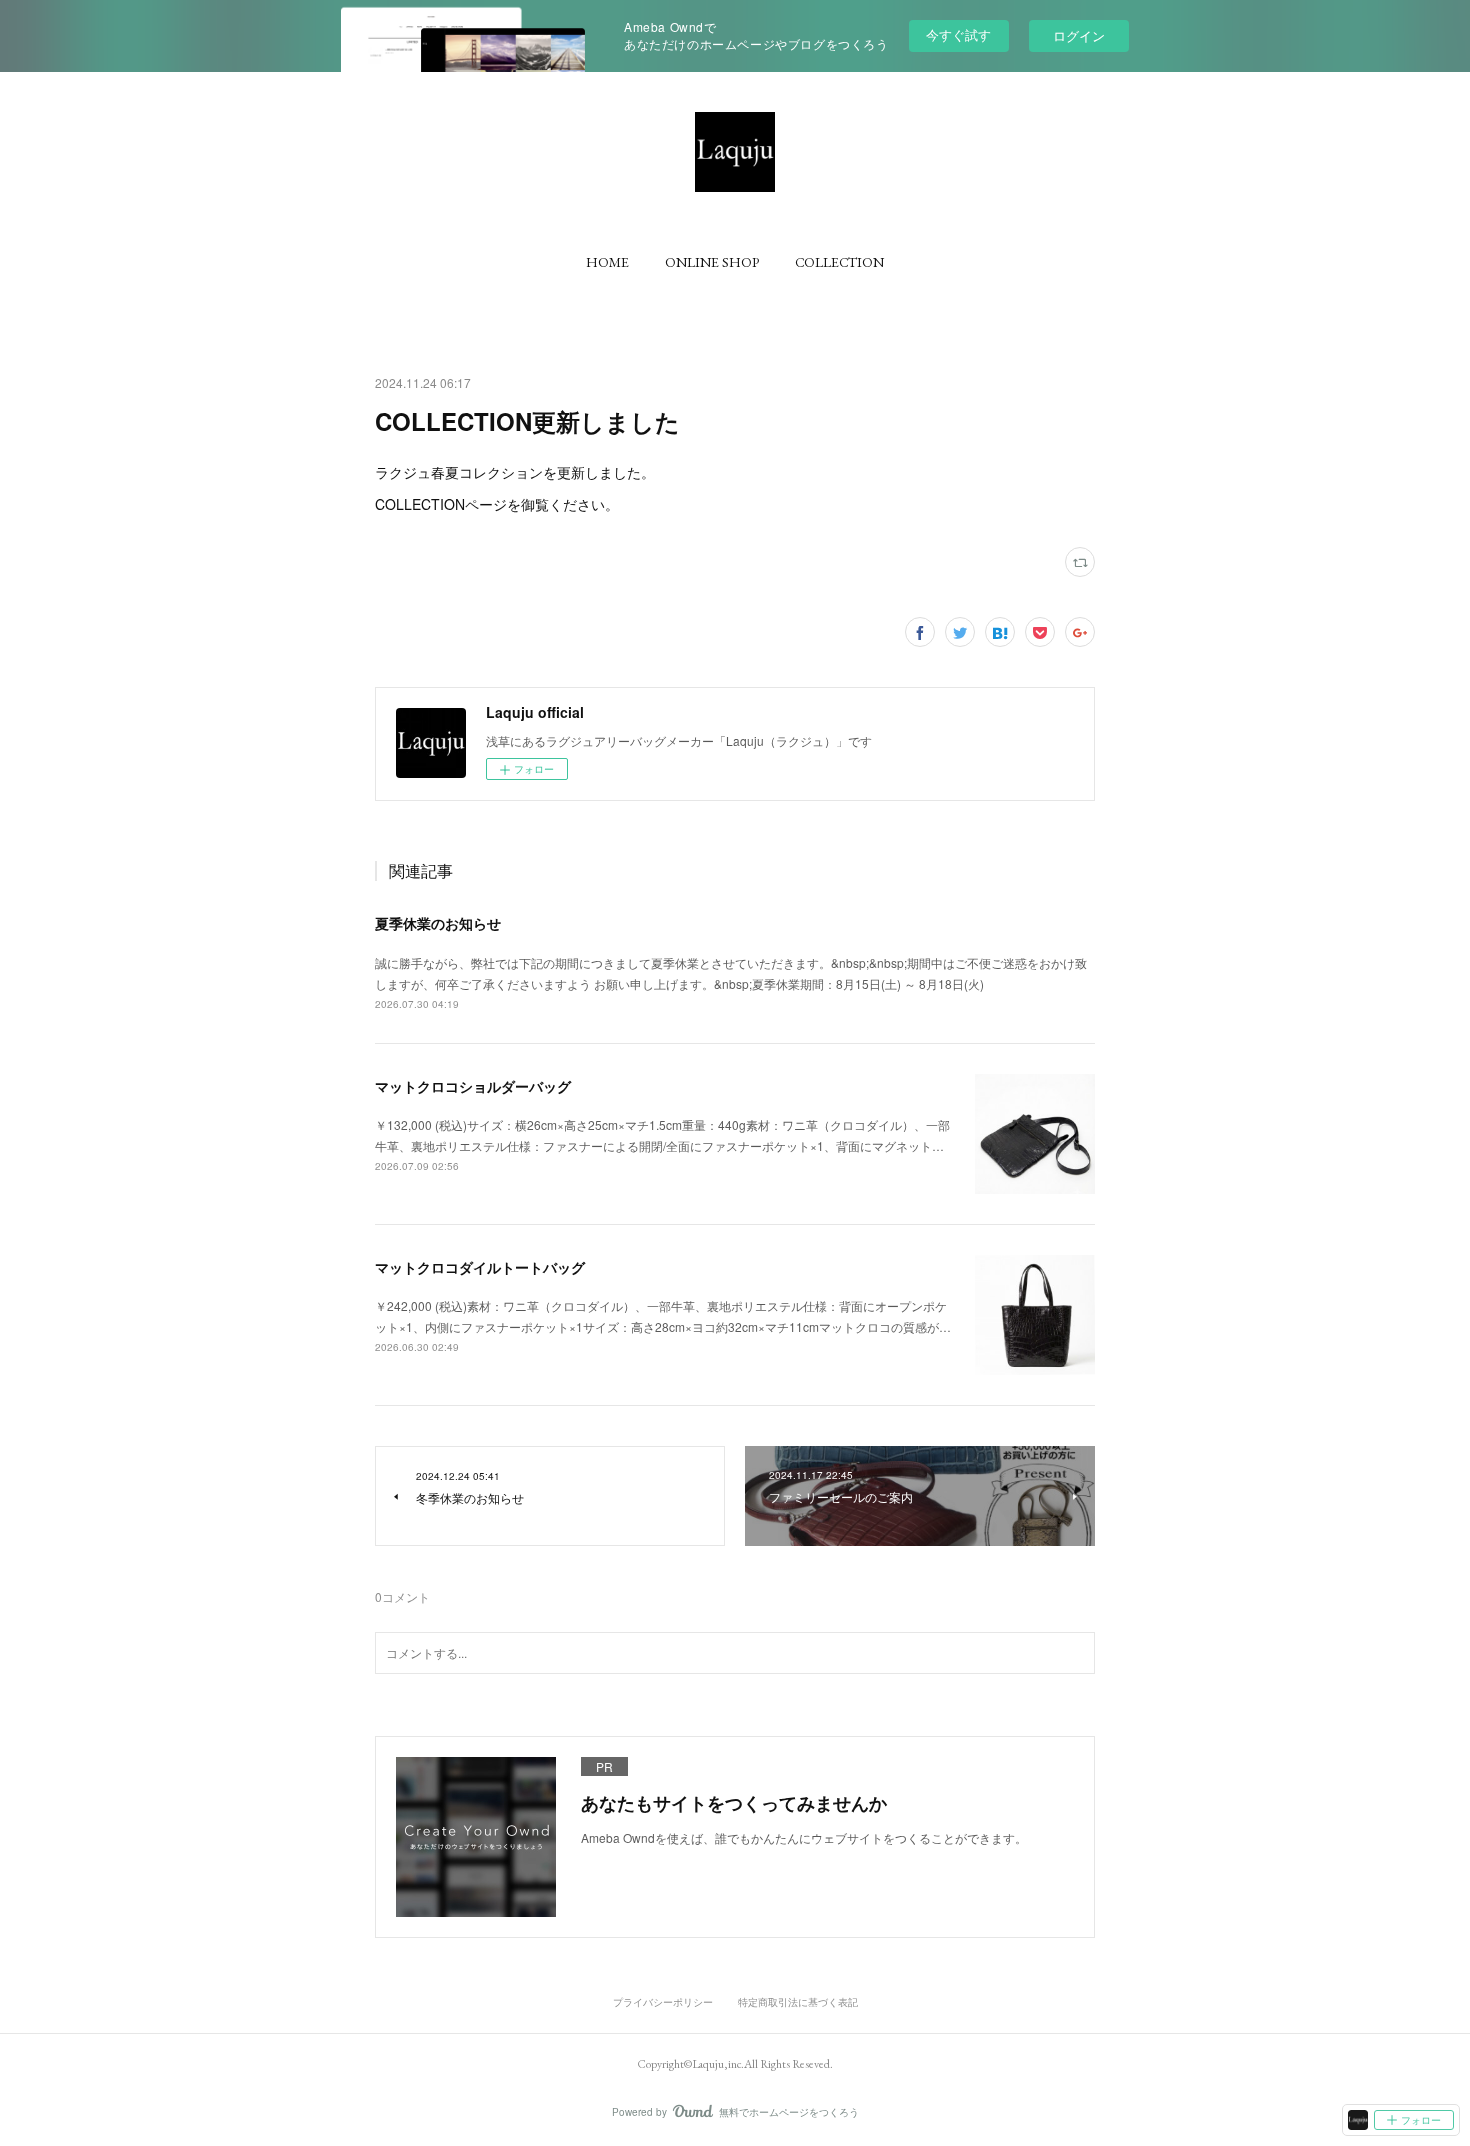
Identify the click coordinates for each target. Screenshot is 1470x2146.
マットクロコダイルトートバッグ (480, 1267)
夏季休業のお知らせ (438, 923)
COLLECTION (839, 262)
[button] (607, 262)
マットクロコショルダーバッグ (473, 1086)
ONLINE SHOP (712, 262)
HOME (607, 262)
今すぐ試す (958, 34)
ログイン (1079, 35)
